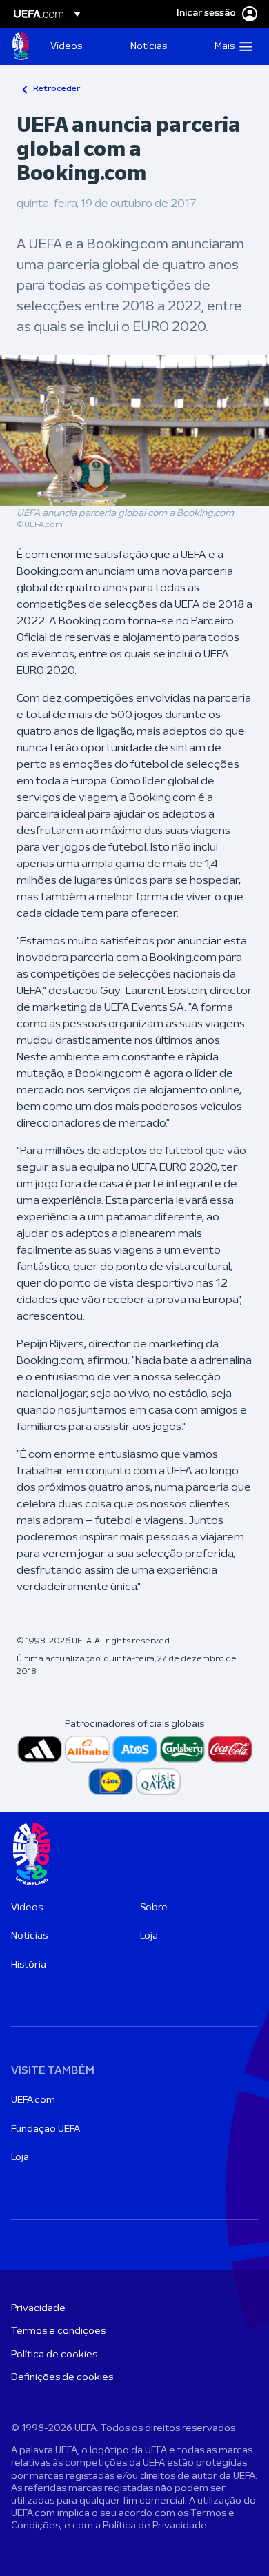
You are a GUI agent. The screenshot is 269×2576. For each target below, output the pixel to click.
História (29, 1965)
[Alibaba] (87, 1749)
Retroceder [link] (57, 89)
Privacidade (38, 2309)
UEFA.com (33, 2100)
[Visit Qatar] (158, 1782)
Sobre (154, 1908)
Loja (149, 1936)
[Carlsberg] (182, 1749)
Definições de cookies (62, 2378)
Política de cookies (54, 2355)
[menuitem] (79, 46)
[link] (66, 46)
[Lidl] (111, 1782)
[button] (230, 46)
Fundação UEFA (46, 2129)
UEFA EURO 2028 (21, 46)
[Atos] (135, 1749)
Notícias (29, 1936)
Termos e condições (58, 2331)
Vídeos (27, 1908)
